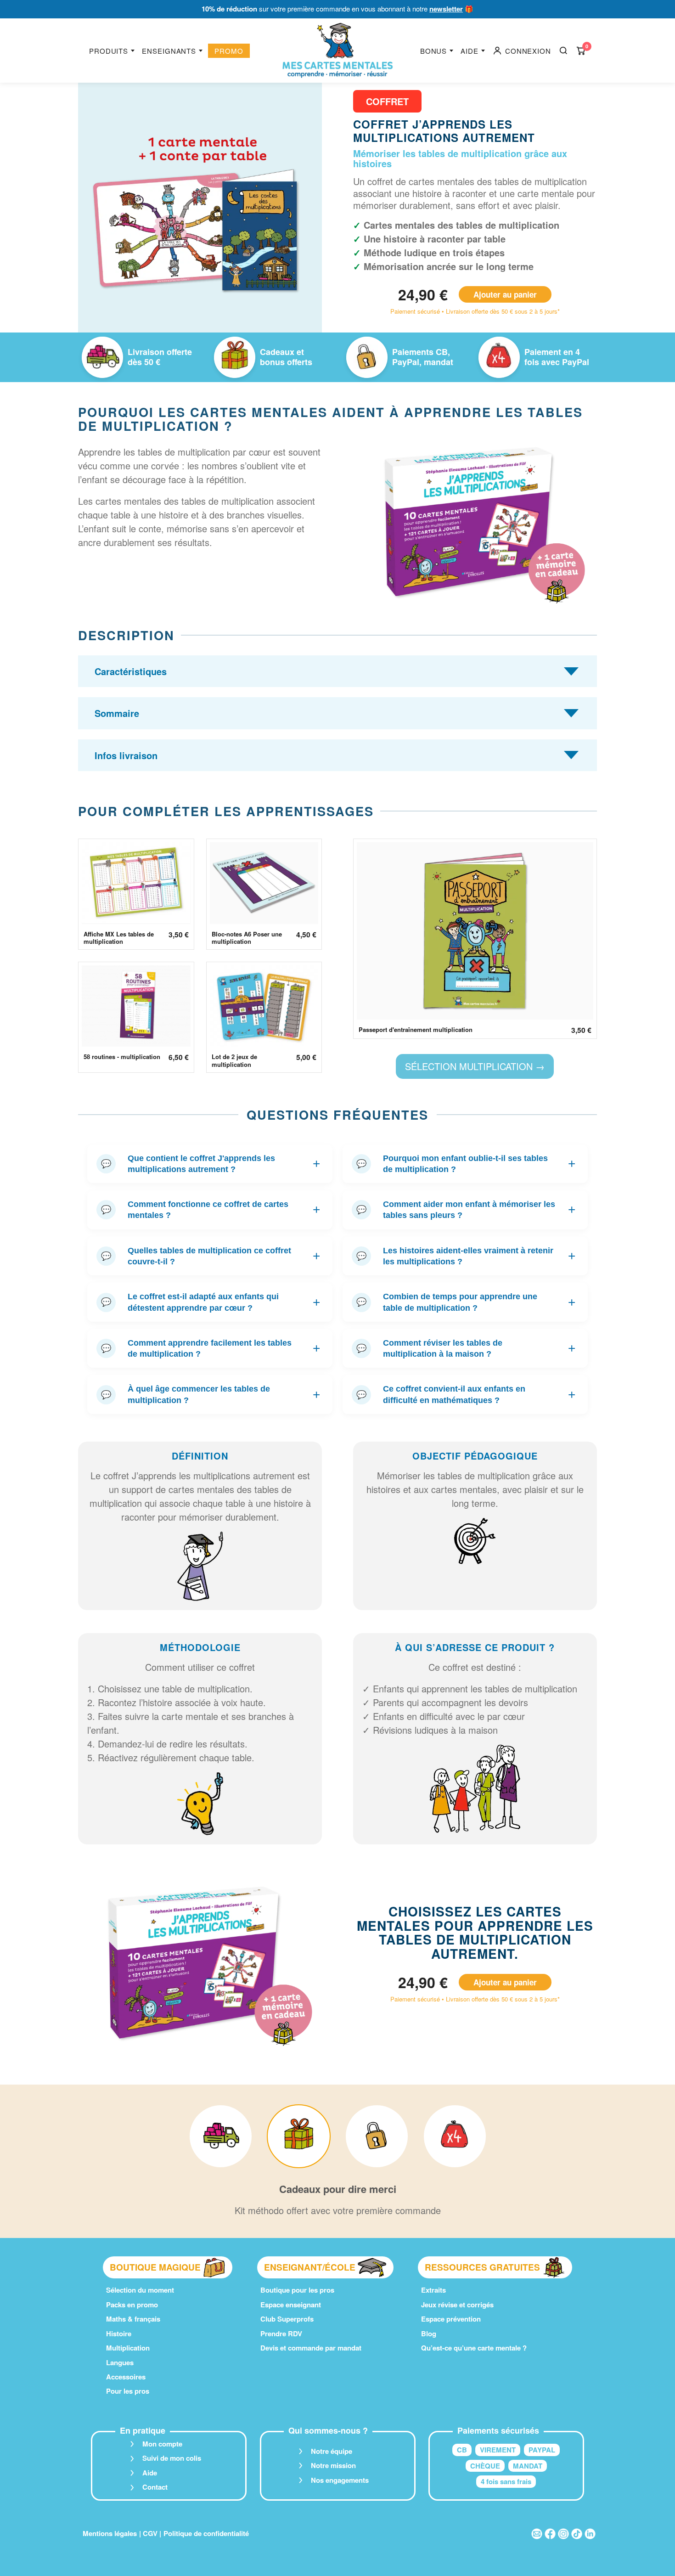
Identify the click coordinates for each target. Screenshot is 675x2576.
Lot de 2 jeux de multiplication (234, 1061)
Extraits (433, 2290)
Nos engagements (340, 2480)
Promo (229, 51)
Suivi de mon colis (172, 2458)
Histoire (119, 2334)
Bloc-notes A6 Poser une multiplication (247, 938)
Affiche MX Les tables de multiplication (119, 938)
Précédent (99, 212)
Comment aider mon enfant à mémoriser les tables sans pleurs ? (466, 1210)
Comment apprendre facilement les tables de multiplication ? (211, 1348)
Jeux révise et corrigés (457, 2305)
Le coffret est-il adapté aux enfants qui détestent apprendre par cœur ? (211, 1302)
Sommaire (117, 713)
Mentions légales (110, 2533)
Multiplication (128, 2348)
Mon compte (162, 2444)
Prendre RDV (281, 2334)
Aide (470, 51)
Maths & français (133, 2319)
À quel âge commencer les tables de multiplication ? (211, 1394)
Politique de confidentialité (206, 2533)
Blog (429, 2334)
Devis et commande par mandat (311, 2348)
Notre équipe (332, 2451)
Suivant (301, 212)
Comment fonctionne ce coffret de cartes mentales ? (211, 1210)
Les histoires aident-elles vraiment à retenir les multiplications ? (466, 1256)
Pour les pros (128, 2391)
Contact (155, 2487)
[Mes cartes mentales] (337, 51)
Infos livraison (126, 755)
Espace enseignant (291, 2305)
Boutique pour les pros (297, 2290)
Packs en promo (132, 2305)
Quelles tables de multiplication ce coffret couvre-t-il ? (211, 1256)
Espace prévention (451, 2319)
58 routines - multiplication (122, 1057)
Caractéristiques (131, 671)
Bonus (434, 51)
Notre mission (333, 2465)
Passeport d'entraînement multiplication (416, 1030)
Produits (109, 51)
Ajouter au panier (505, 294)
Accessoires (126, 2377)
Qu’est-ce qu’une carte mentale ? (474, 2348)
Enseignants (169, 51)
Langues (120, 2362)
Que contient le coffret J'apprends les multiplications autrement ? (211, 1164)
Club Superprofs (287, 2319)
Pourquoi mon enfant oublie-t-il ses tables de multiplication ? (466, 1164)
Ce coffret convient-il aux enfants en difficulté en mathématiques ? (466, 1394)
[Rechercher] (563, 51)
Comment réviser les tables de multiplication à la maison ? (466, 1348)
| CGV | (150, 2533)
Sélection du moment (140, 2290)
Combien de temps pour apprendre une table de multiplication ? (466, 1302)
